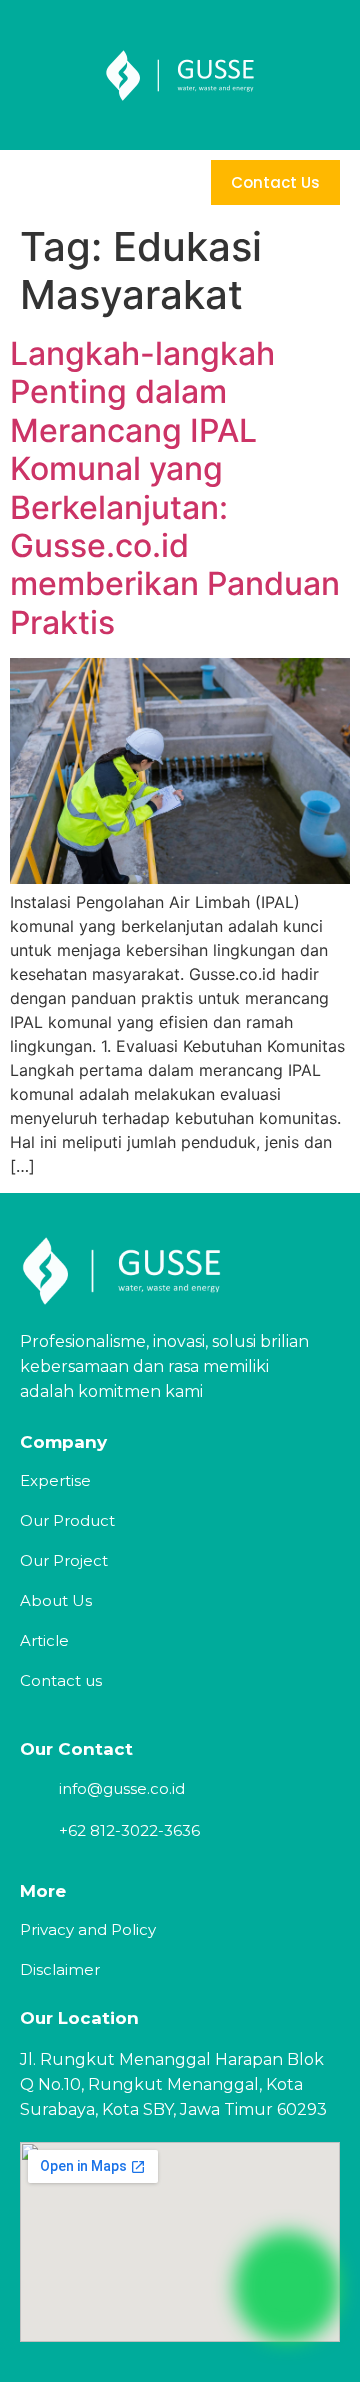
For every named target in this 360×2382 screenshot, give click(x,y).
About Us (56, 1600)
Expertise (55, 1480)
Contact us (61, 1680)
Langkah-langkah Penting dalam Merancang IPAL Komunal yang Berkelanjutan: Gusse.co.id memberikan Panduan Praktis (175, 488)
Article (44, 1640)
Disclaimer (60, 1969)
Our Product (67, 1520)
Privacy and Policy (88, 1929)
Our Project (64, 1560)
